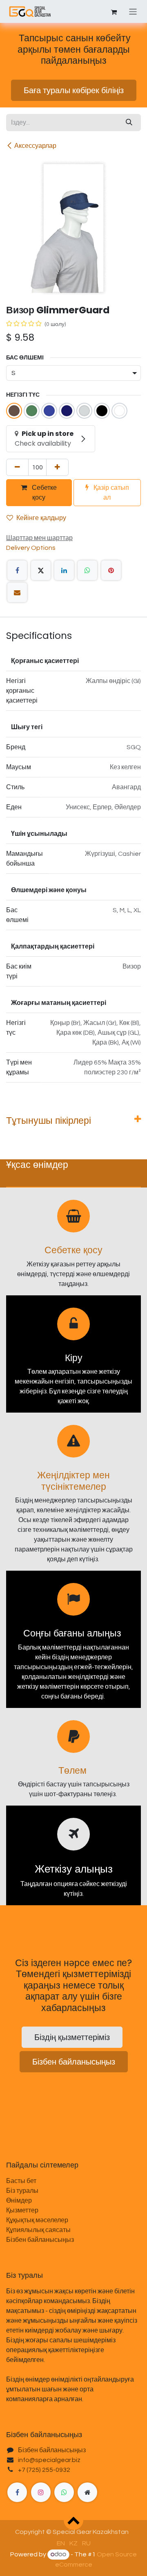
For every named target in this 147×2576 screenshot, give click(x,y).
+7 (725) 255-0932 (44, 2470)
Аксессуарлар (35, 146)
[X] (41, 570)
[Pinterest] (111, 570)
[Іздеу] (129, 123)
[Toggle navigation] (133, 11)
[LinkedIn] (64, 570)
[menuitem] (61, 2543)
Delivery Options (31, 548)
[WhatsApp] (87, 570)
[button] (73, 2520)
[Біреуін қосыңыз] (57, 467)
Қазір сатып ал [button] (110, 492)
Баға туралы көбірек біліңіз (74, 90)
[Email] (17, 592)
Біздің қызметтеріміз (72, 2037)
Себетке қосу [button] (43, 492)
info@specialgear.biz (49, 2460)
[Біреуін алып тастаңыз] (17, 467)
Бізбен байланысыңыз (74, 2062)
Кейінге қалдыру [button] (41, 518)
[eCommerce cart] (114, 11)
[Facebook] (17, 570)
